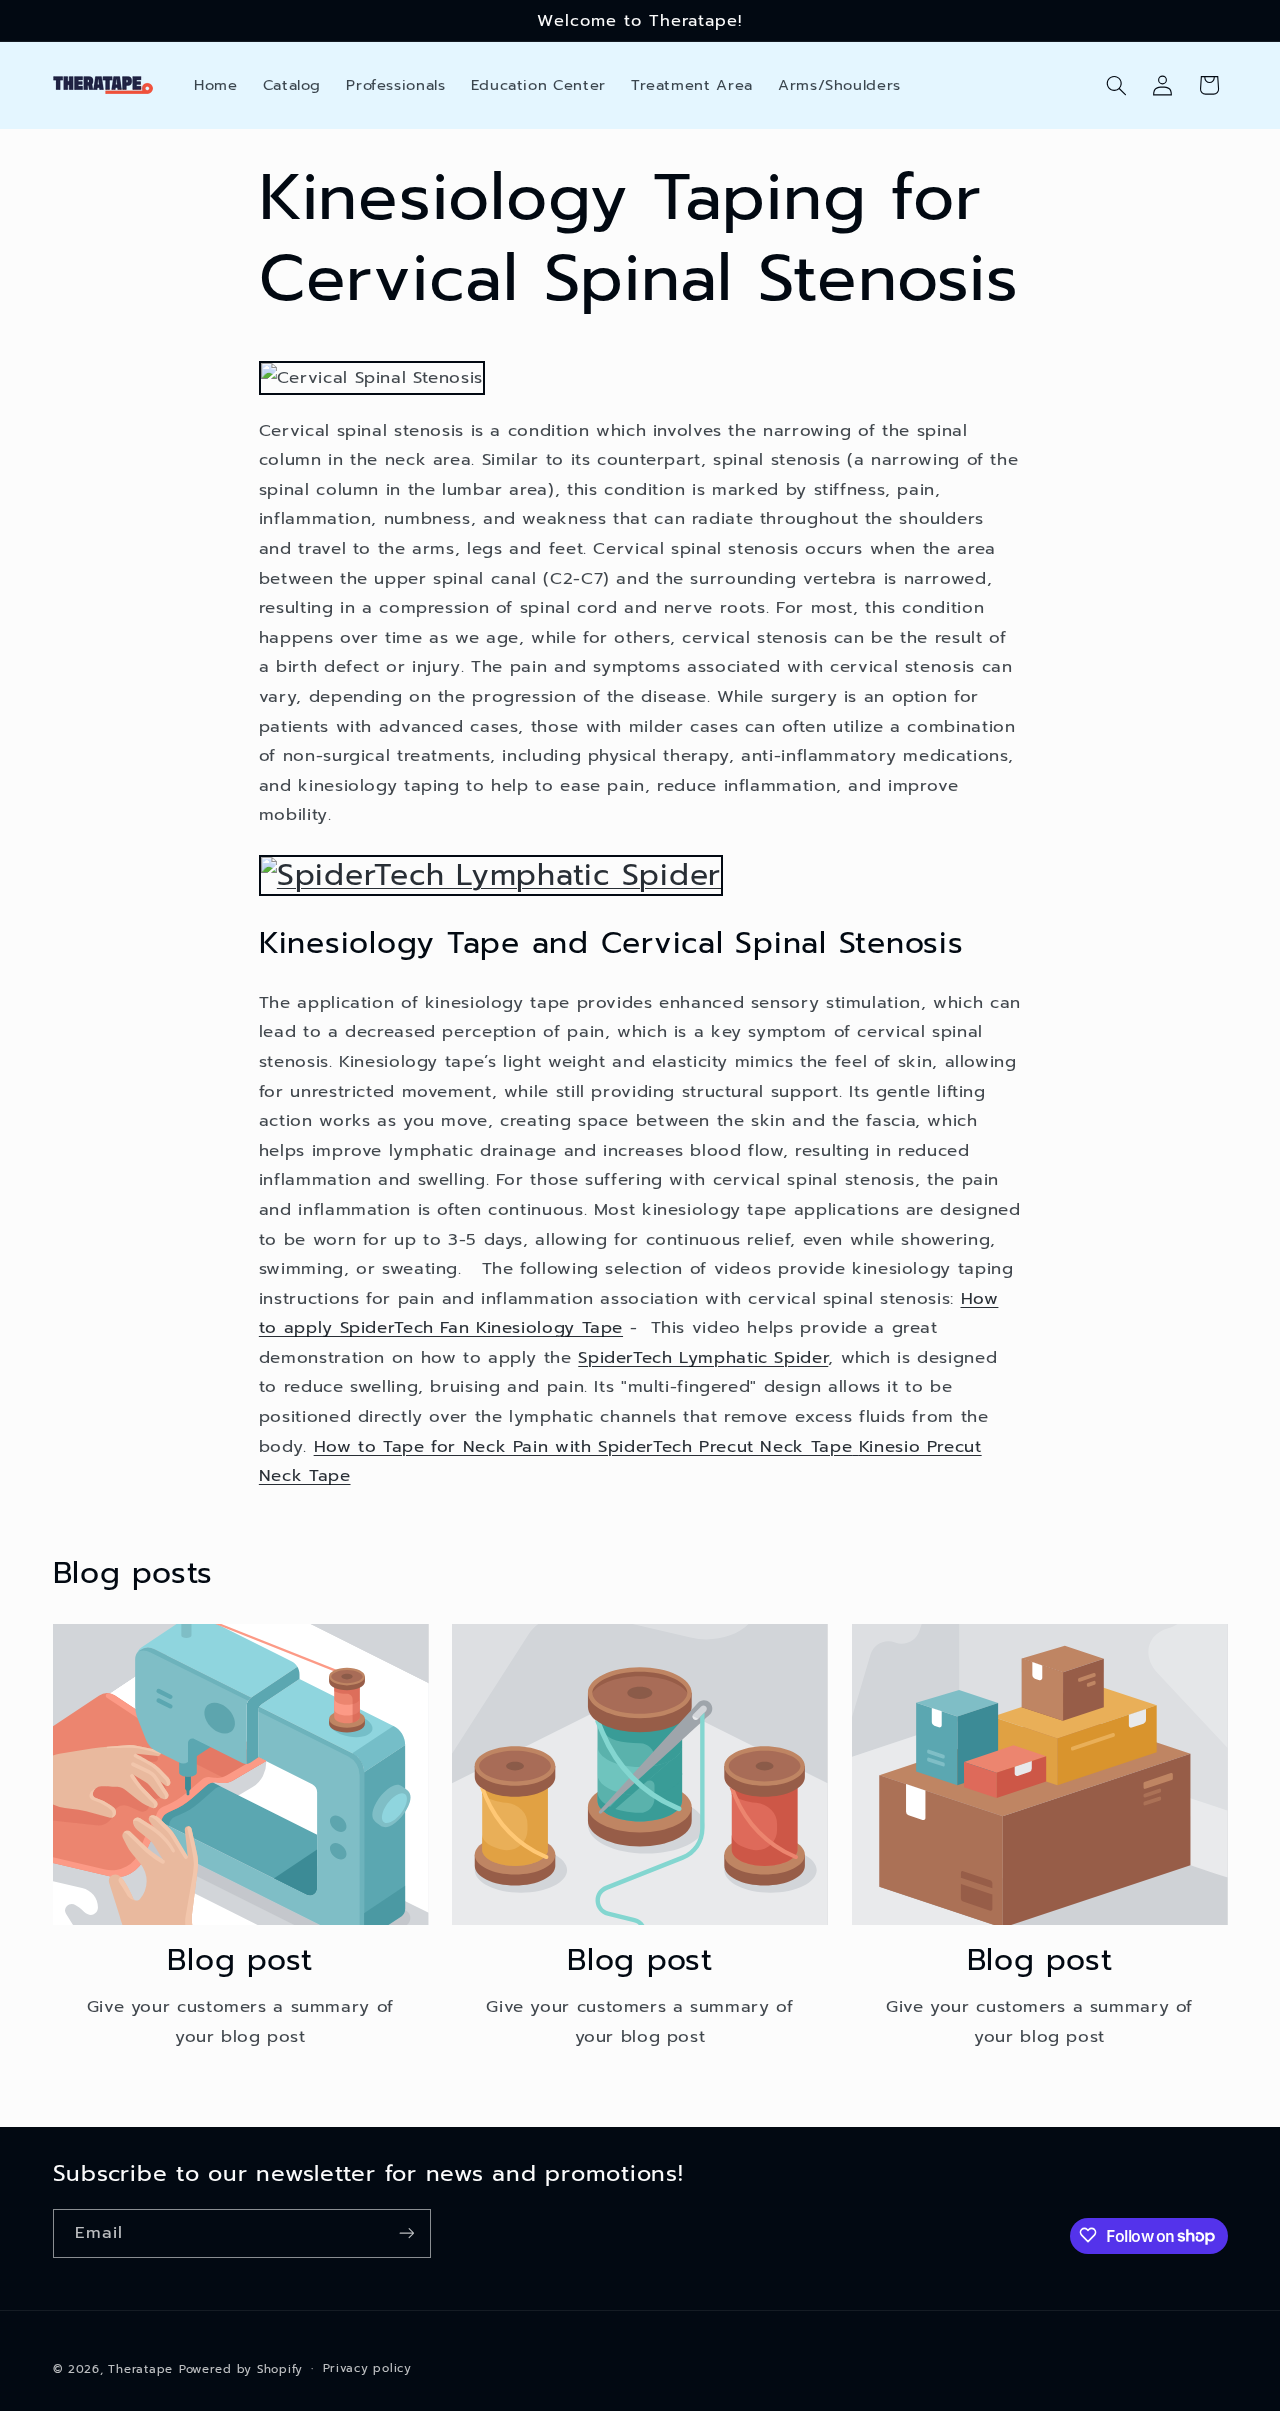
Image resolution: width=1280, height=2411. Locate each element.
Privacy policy (367, 2368)
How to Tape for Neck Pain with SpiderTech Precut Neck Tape (583, 1446)
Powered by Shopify (241, 2368)
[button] (1116, 85)
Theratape (140, 2368)
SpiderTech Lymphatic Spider (703, 1357)
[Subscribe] (406, 2232)
